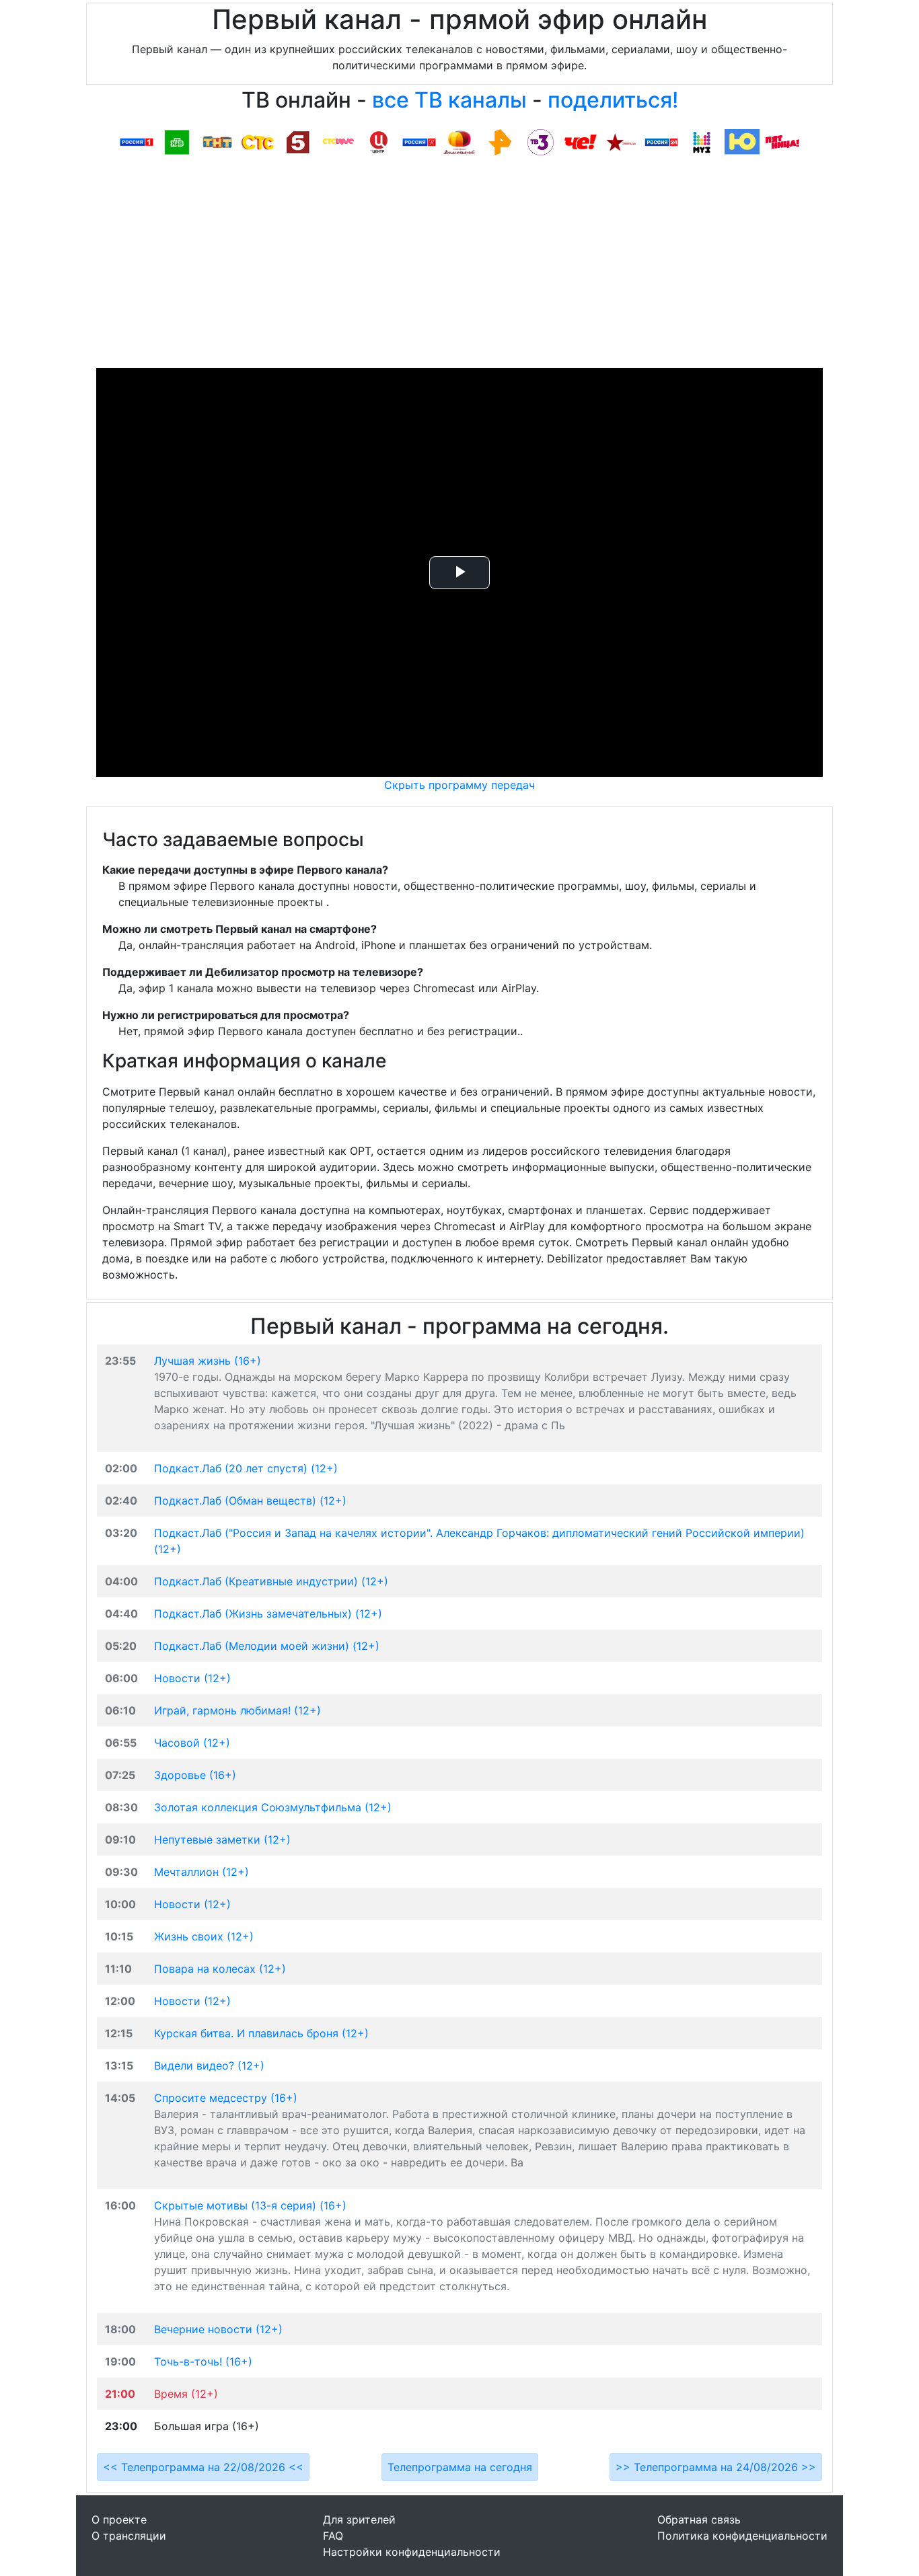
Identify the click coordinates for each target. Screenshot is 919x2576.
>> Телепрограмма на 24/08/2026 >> (716, 2467)
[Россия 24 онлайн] (661, 141)
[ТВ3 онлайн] (540, 141)
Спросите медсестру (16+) (226, 2098)
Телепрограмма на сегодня (460, 2467)
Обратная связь (699, 2520)
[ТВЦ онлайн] (379, 141)
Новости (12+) (192, 1678)
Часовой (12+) (192, 1743)
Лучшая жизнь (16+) (208, 1361)
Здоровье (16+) (195, 1775)
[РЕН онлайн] (500, 141)
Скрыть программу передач (459, 785)
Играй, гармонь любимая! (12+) (237, 1710)
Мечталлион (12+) (201, 1872)
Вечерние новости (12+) (218, 2329)
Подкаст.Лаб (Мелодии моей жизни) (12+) (267, 1646)
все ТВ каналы (449, 100)
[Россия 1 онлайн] (137, 141)
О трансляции (129, 2536)
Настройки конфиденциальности (412, 2552)
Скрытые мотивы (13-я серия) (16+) (250, 2205)
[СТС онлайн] (258, 141)
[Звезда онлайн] (621, 141)
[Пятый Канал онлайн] (298, 141)
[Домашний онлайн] (459, 141)
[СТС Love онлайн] (338, 141)
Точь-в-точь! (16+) (203, 2361)
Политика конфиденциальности (742, 2536)
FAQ (333, 2536)
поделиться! (613, 100)
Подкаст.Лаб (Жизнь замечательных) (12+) (268, 1614)
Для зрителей (359, 2520)
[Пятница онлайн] (782, 141)
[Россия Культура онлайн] (419, 141)
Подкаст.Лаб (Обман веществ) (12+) (250, 1501)
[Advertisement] (459, 267)
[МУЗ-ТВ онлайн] (702, 141)
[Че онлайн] (581, 141)
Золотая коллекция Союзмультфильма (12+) (273, 1807)
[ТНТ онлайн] (217, 141)
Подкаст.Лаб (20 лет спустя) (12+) (246, 1468)
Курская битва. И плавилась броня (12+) (261, 2033)
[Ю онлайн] (742, 141)
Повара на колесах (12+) (220, 1969)
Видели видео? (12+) (209, 2066)
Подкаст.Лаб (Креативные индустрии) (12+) (271, 1581)
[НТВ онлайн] (177, 141)
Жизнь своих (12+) (204, 1936)
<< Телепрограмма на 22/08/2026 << (203, 2467)
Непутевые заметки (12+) (222, 1840)
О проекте (119, 2520)
